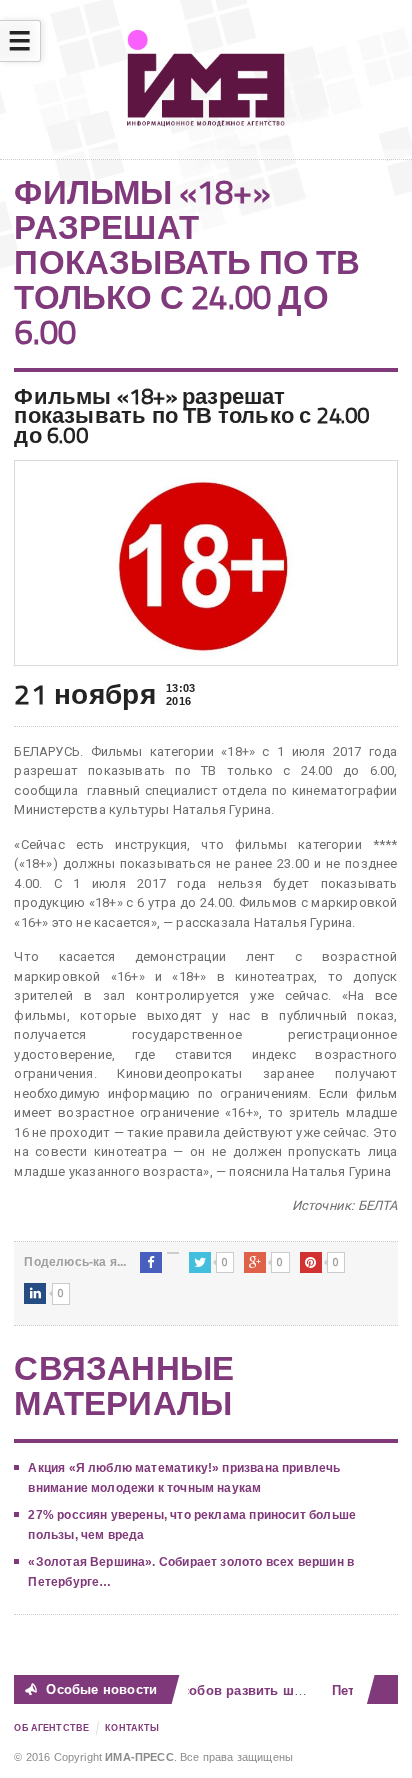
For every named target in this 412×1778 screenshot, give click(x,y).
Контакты (132, 1728)
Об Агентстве (51, 1728)
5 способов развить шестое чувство (260, 1690)
